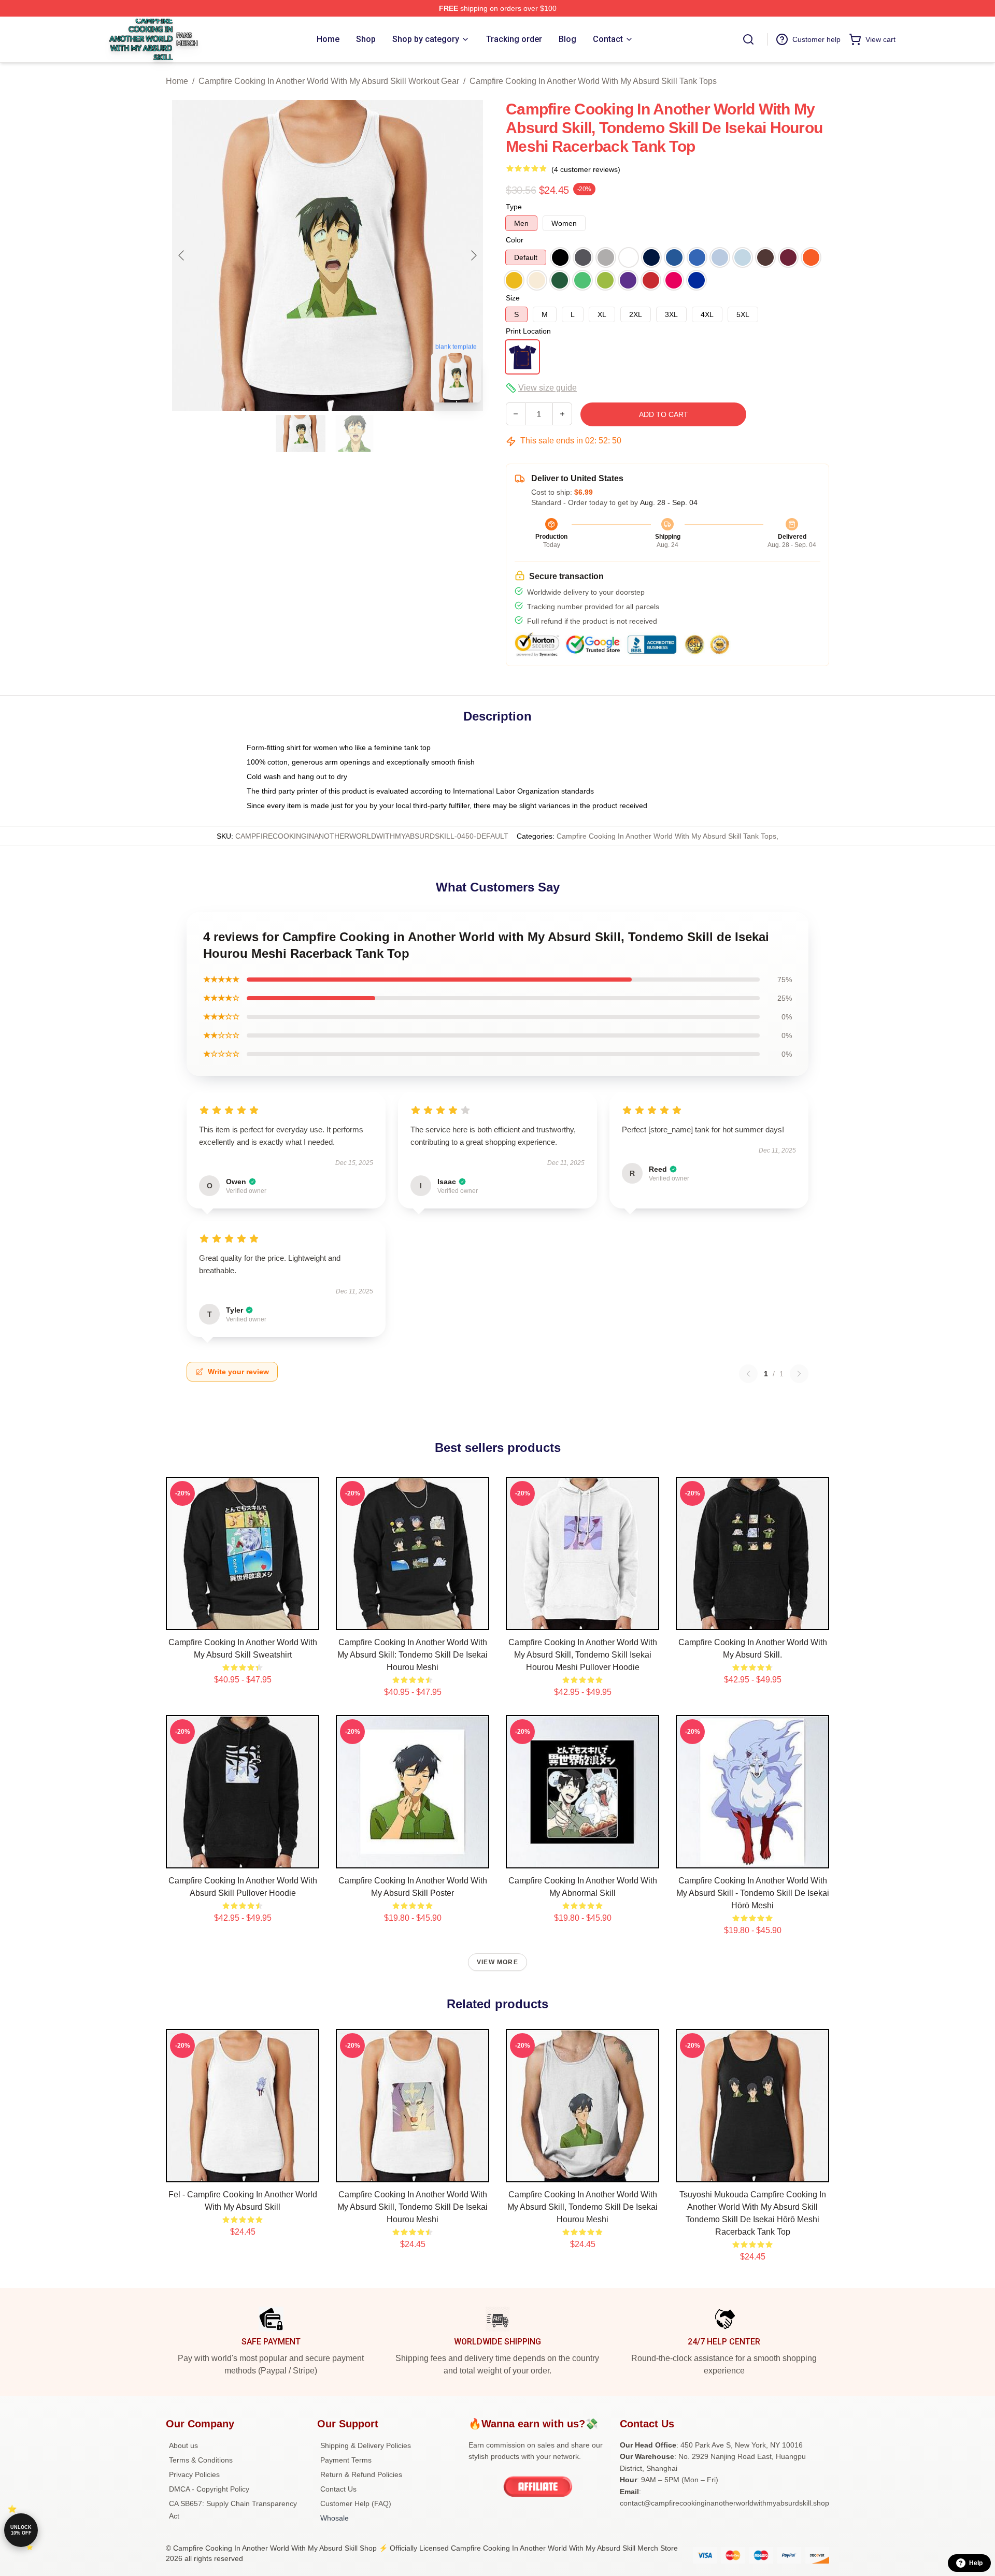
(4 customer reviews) (586, 169)
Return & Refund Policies (361, 2474)
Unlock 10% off (21, 2530)
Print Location (528, 331)
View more (497, 1962)
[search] (748, 39)
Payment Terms (346, 2460)
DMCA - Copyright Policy (209, 2489)
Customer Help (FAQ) (356, 2503)
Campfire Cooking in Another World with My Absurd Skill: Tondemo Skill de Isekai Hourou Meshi (413, 1655)
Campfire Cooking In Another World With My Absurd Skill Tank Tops (593, 81)
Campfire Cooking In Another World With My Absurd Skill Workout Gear (329, 81)
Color (515, 240)
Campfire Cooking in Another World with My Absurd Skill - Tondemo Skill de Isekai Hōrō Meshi (753, 1893)
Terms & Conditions (201, 2460)
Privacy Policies (194, 2474)
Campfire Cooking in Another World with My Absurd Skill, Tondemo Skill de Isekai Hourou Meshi (413, 2207)
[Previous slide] (182, 255)
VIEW (243, 1620)
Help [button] (976, 2563)
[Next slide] (473, 255)
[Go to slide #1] (301, 434)
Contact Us (338, 2489)
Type (514, 207)
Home (177, 81)
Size (513, 298)
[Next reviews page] (799, 1374)
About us (183, 2445)
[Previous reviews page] (748, 1374)
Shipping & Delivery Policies (366, 2445)
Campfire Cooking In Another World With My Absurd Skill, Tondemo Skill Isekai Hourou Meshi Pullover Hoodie (583, 1655)
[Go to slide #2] (354, 434)
